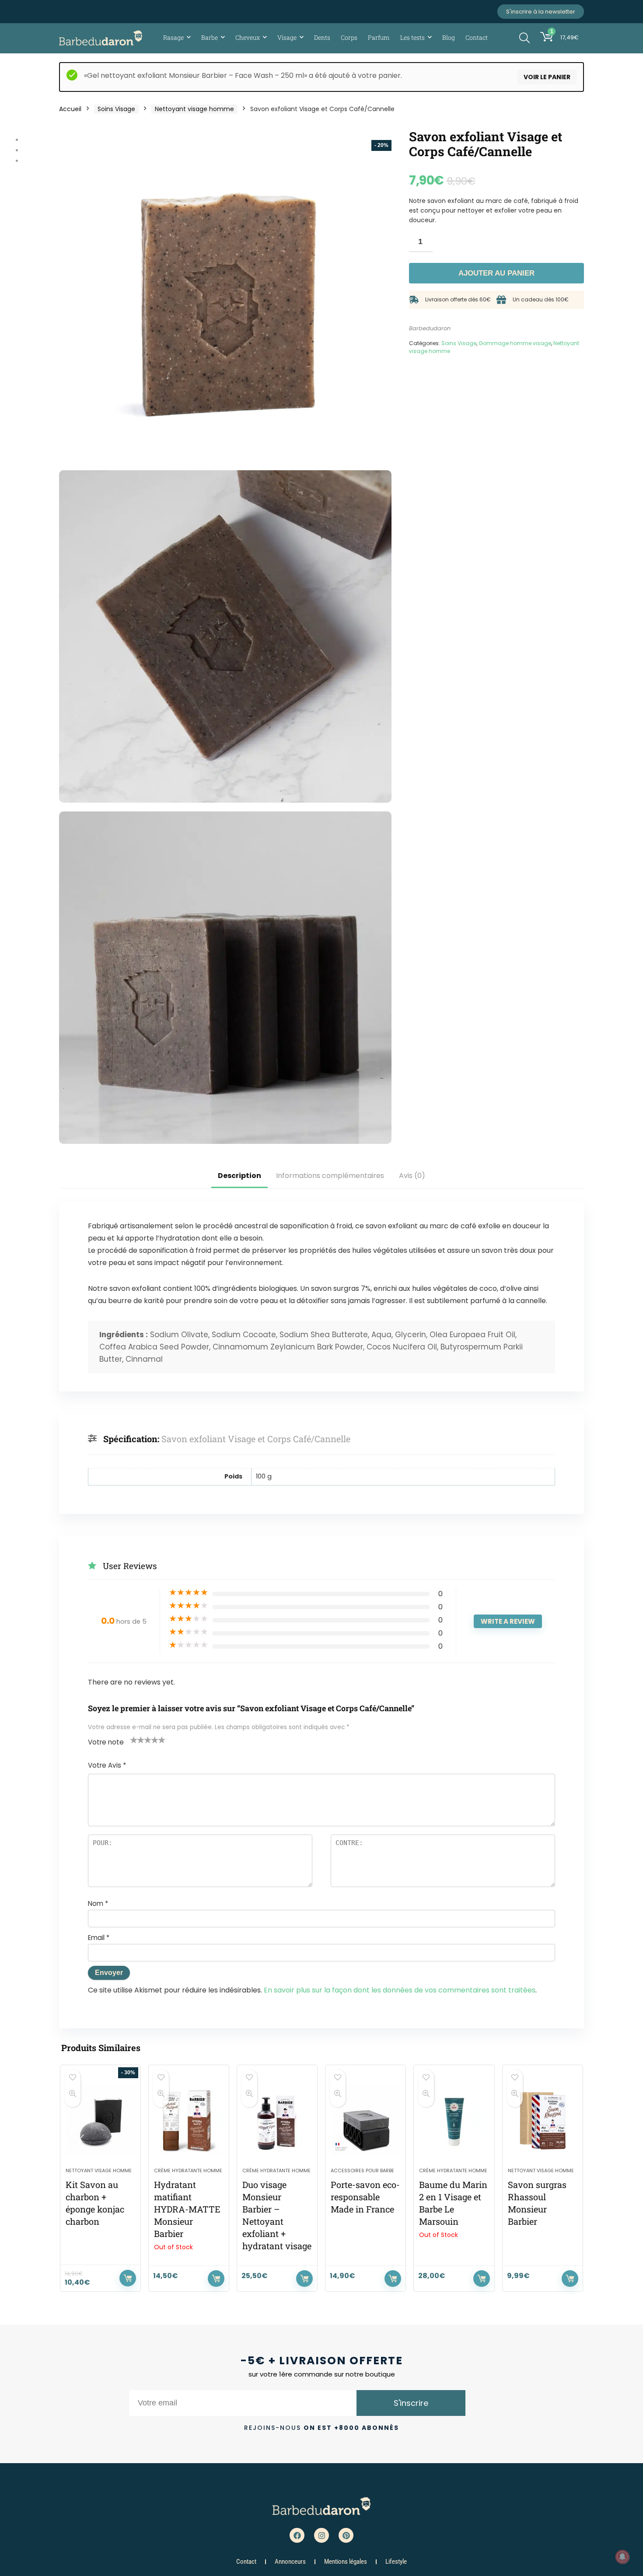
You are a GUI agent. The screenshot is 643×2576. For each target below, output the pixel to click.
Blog (449, 37)
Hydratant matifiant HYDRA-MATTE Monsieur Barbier (187, 2209)
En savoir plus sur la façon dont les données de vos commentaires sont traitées (400, 1990)
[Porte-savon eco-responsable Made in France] (365, 2121)
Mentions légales (346, 2562)
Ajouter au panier (496, 273)
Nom (98, 1903)
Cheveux (248, 37)
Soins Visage (116, 109)
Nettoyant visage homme (194, 109)
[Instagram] (321, 2535)
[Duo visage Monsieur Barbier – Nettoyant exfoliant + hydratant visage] (277, 2121)
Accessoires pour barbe (362, 2171)
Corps (349, 37)
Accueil (70, 109)
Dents (322, 37)
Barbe (210, 37)
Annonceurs (290, 2562)
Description (239, 1176)
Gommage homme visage (515, 343)
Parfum (379, 37)
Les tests (412, 37)
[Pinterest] (346, 2535)
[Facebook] (297, 2535)
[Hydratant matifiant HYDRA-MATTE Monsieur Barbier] (189, 2121)
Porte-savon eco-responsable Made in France (365, 2197)
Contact (477, 37)
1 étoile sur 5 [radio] (134, 1740)
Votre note (106, 1742)
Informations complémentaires (330, 1176)
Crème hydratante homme (188, 2171)
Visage (287, 37)
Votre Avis (107, 1765)
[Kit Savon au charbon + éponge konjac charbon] (100, 2121)
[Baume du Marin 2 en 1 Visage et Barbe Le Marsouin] (454, 2121)
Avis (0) (412, 1176)
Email (99, 1938)
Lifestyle (396, 2562)
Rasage (173, 37)
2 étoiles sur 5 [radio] (137, 1740)
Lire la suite (216, 2279)
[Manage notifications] (622, 2557)
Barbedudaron (430, 328)
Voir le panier (547, 77)
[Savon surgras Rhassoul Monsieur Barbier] (543, 2121)
